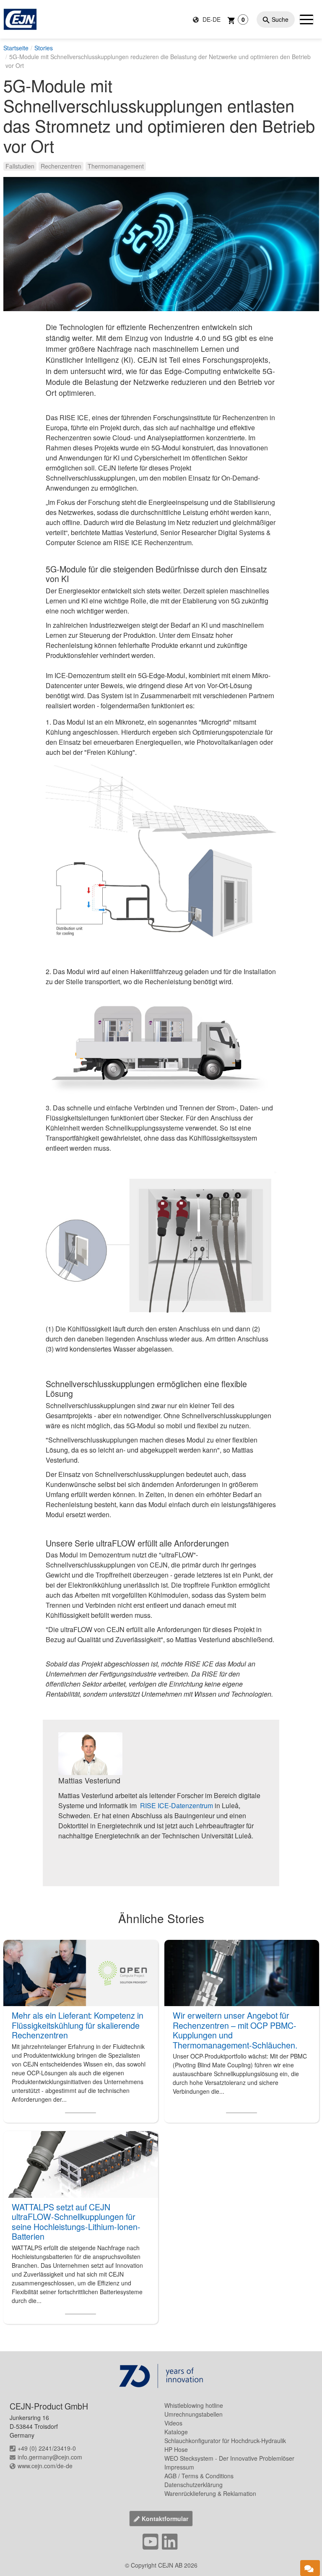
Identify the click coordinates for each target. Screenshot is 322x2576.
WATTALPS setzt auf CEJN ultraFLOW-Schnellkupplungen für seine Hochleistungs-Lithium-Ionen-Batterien (76, 2222)
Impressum (179, 2467)
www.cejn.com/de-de (45, 2466)
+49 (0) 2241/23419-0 (47, 2448)
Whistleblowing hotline (194, 2405)
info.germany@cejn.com (50, 2457)
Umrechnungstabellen (193, 2414)
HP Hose (176, 2449)
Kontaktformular (165, 2519)
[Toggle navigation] (306, 19)
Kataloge (176, 2432)
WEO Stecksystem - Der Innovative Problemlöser (229, 2458)
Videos (173, 2423)
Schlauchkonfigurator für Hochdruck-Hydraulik (225, 2441)
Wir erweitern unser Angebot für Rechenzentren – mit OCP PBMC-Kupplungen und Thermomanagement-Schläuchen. (235, 2030)
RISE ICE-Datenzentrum (177, 1805)
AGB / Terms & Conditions (199, 2476)
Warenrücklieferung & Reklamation (210, 2493)
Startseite (16, 48)
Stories (44, 48)
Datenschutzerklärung (193, 2485)
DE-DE (211, 19)
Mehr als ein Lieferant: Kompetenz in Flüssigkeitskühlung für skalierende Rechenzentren (78, 2025)
